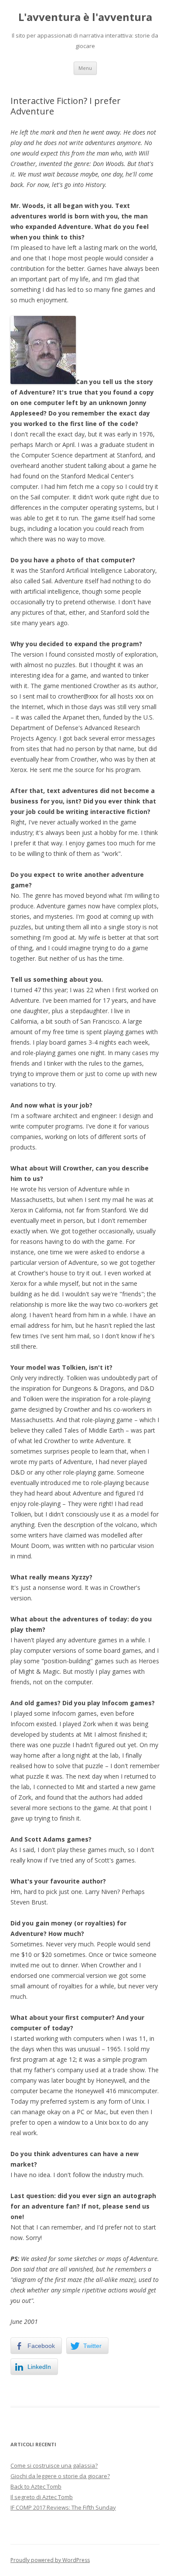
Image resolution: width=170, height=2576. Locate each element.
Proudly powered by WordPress (50, 2560)
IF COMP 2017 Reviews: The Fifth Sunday (63, 2507)
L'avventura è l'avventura (85, 17)
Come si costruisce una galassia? (54, 2465)
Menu (85, 68)
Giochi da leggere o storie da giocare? (60, 2476)
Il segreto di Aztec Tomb (42, 2497)
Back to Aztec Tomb (36, 2486)
